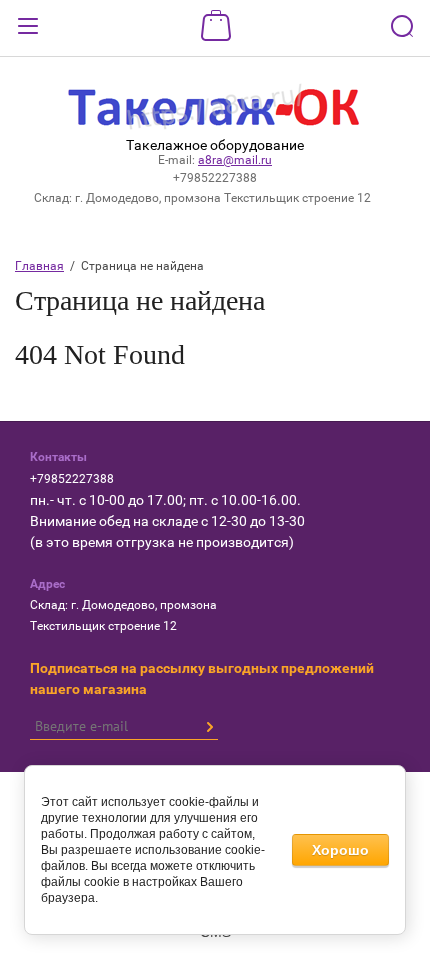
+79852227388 (215, 178)
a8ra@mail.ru (235, 160)
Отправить (209, 727)
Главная (39, 266)
